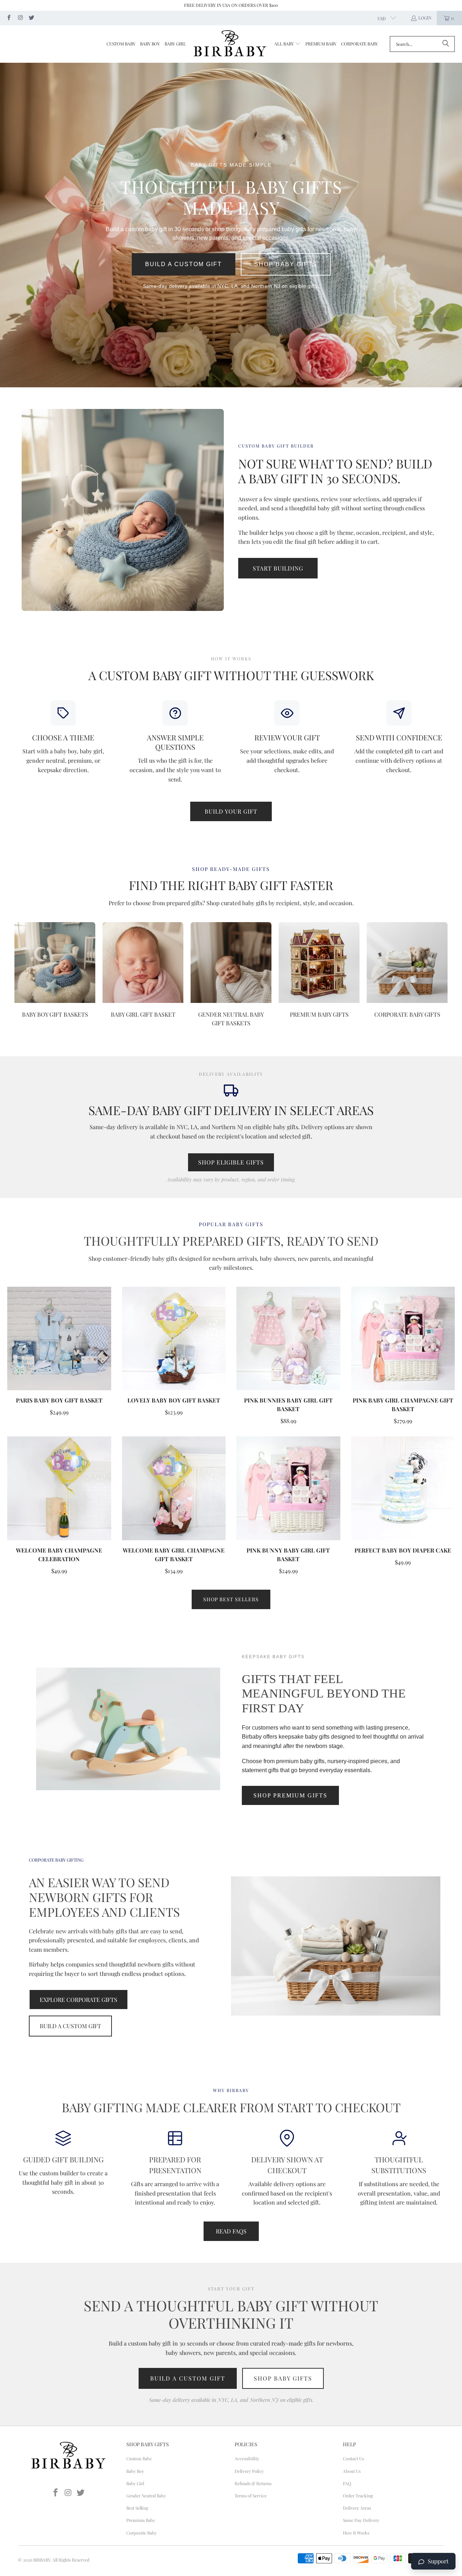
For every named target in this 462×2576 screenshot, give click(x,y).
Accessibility (247, 2458)
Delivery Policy (249, 2471)
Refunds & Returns (253, 2483)
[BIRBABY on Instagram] (20, 18)
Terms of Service (251, 2496)
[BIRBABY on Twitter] (31, 18)
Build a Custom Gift (184, 264)
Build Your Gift (231, 811)
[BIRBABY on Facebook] (8, 18)
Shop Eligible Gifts (231, 1162)
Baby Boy (135, 2471)
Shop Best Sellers (231, 1599)
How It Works (356, 2533)
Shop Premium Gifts (290, 1795)
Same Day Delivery (361, 2520)
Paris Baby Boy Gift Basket (59, 1400)
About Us (352, 2471)
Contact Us (353, 2458)
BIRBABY (42, 2560)
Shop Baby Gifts (286, 264)
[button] (287, 44)
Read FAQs (231, 2231)
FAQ (347, 2483)
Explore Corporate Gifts (79, 2000)
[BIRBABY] (230, 44)
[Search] (446, 44)
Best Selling (137, 2508)
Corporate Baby (141, 2533)
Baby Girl (135, 2483)
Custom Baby (139, 2458)
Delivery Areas (357, 2508)
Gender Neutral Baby (146, 2496)
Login (425, 18)
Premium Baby (141, 2520)
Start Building (278, 568)
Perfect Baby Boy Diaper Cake (403, 1550)
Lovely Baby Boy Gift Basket (174, 1400)
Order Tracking (358, 2496)
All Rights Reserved (71, 2560)
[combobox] (422, 44)
